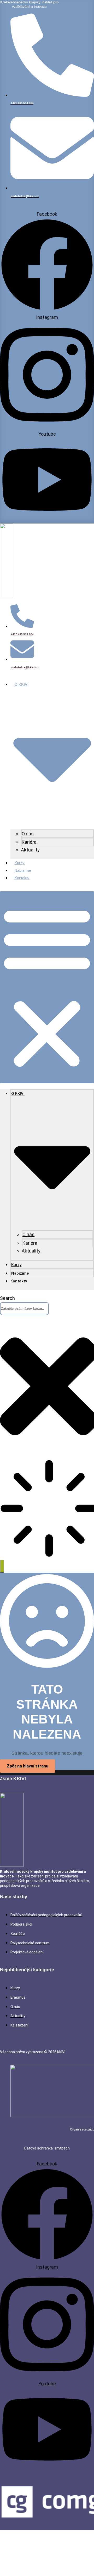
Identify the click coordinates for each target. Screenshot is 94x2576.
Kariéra (29, 842)
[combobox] (24, 1309)
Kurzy (19, 863)
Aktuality (30, 850)
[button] (47, 987)
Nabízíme (23, 870)
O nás (28, 834)
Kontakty (22, 878)
